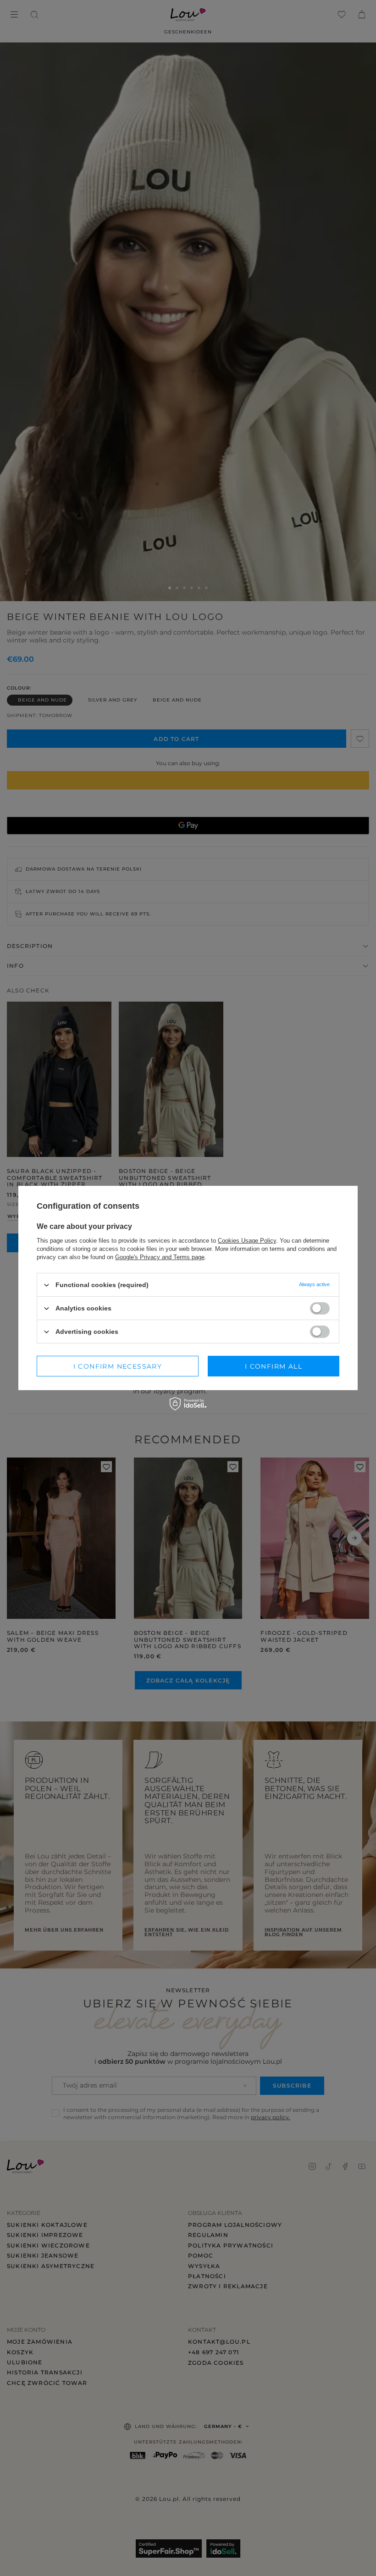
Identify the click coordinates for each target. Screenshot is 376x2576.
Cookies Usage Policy (247, 1241)
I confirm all (274, 1366)
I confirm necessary (118, 1366)
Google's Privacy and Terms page (160, 1257)
